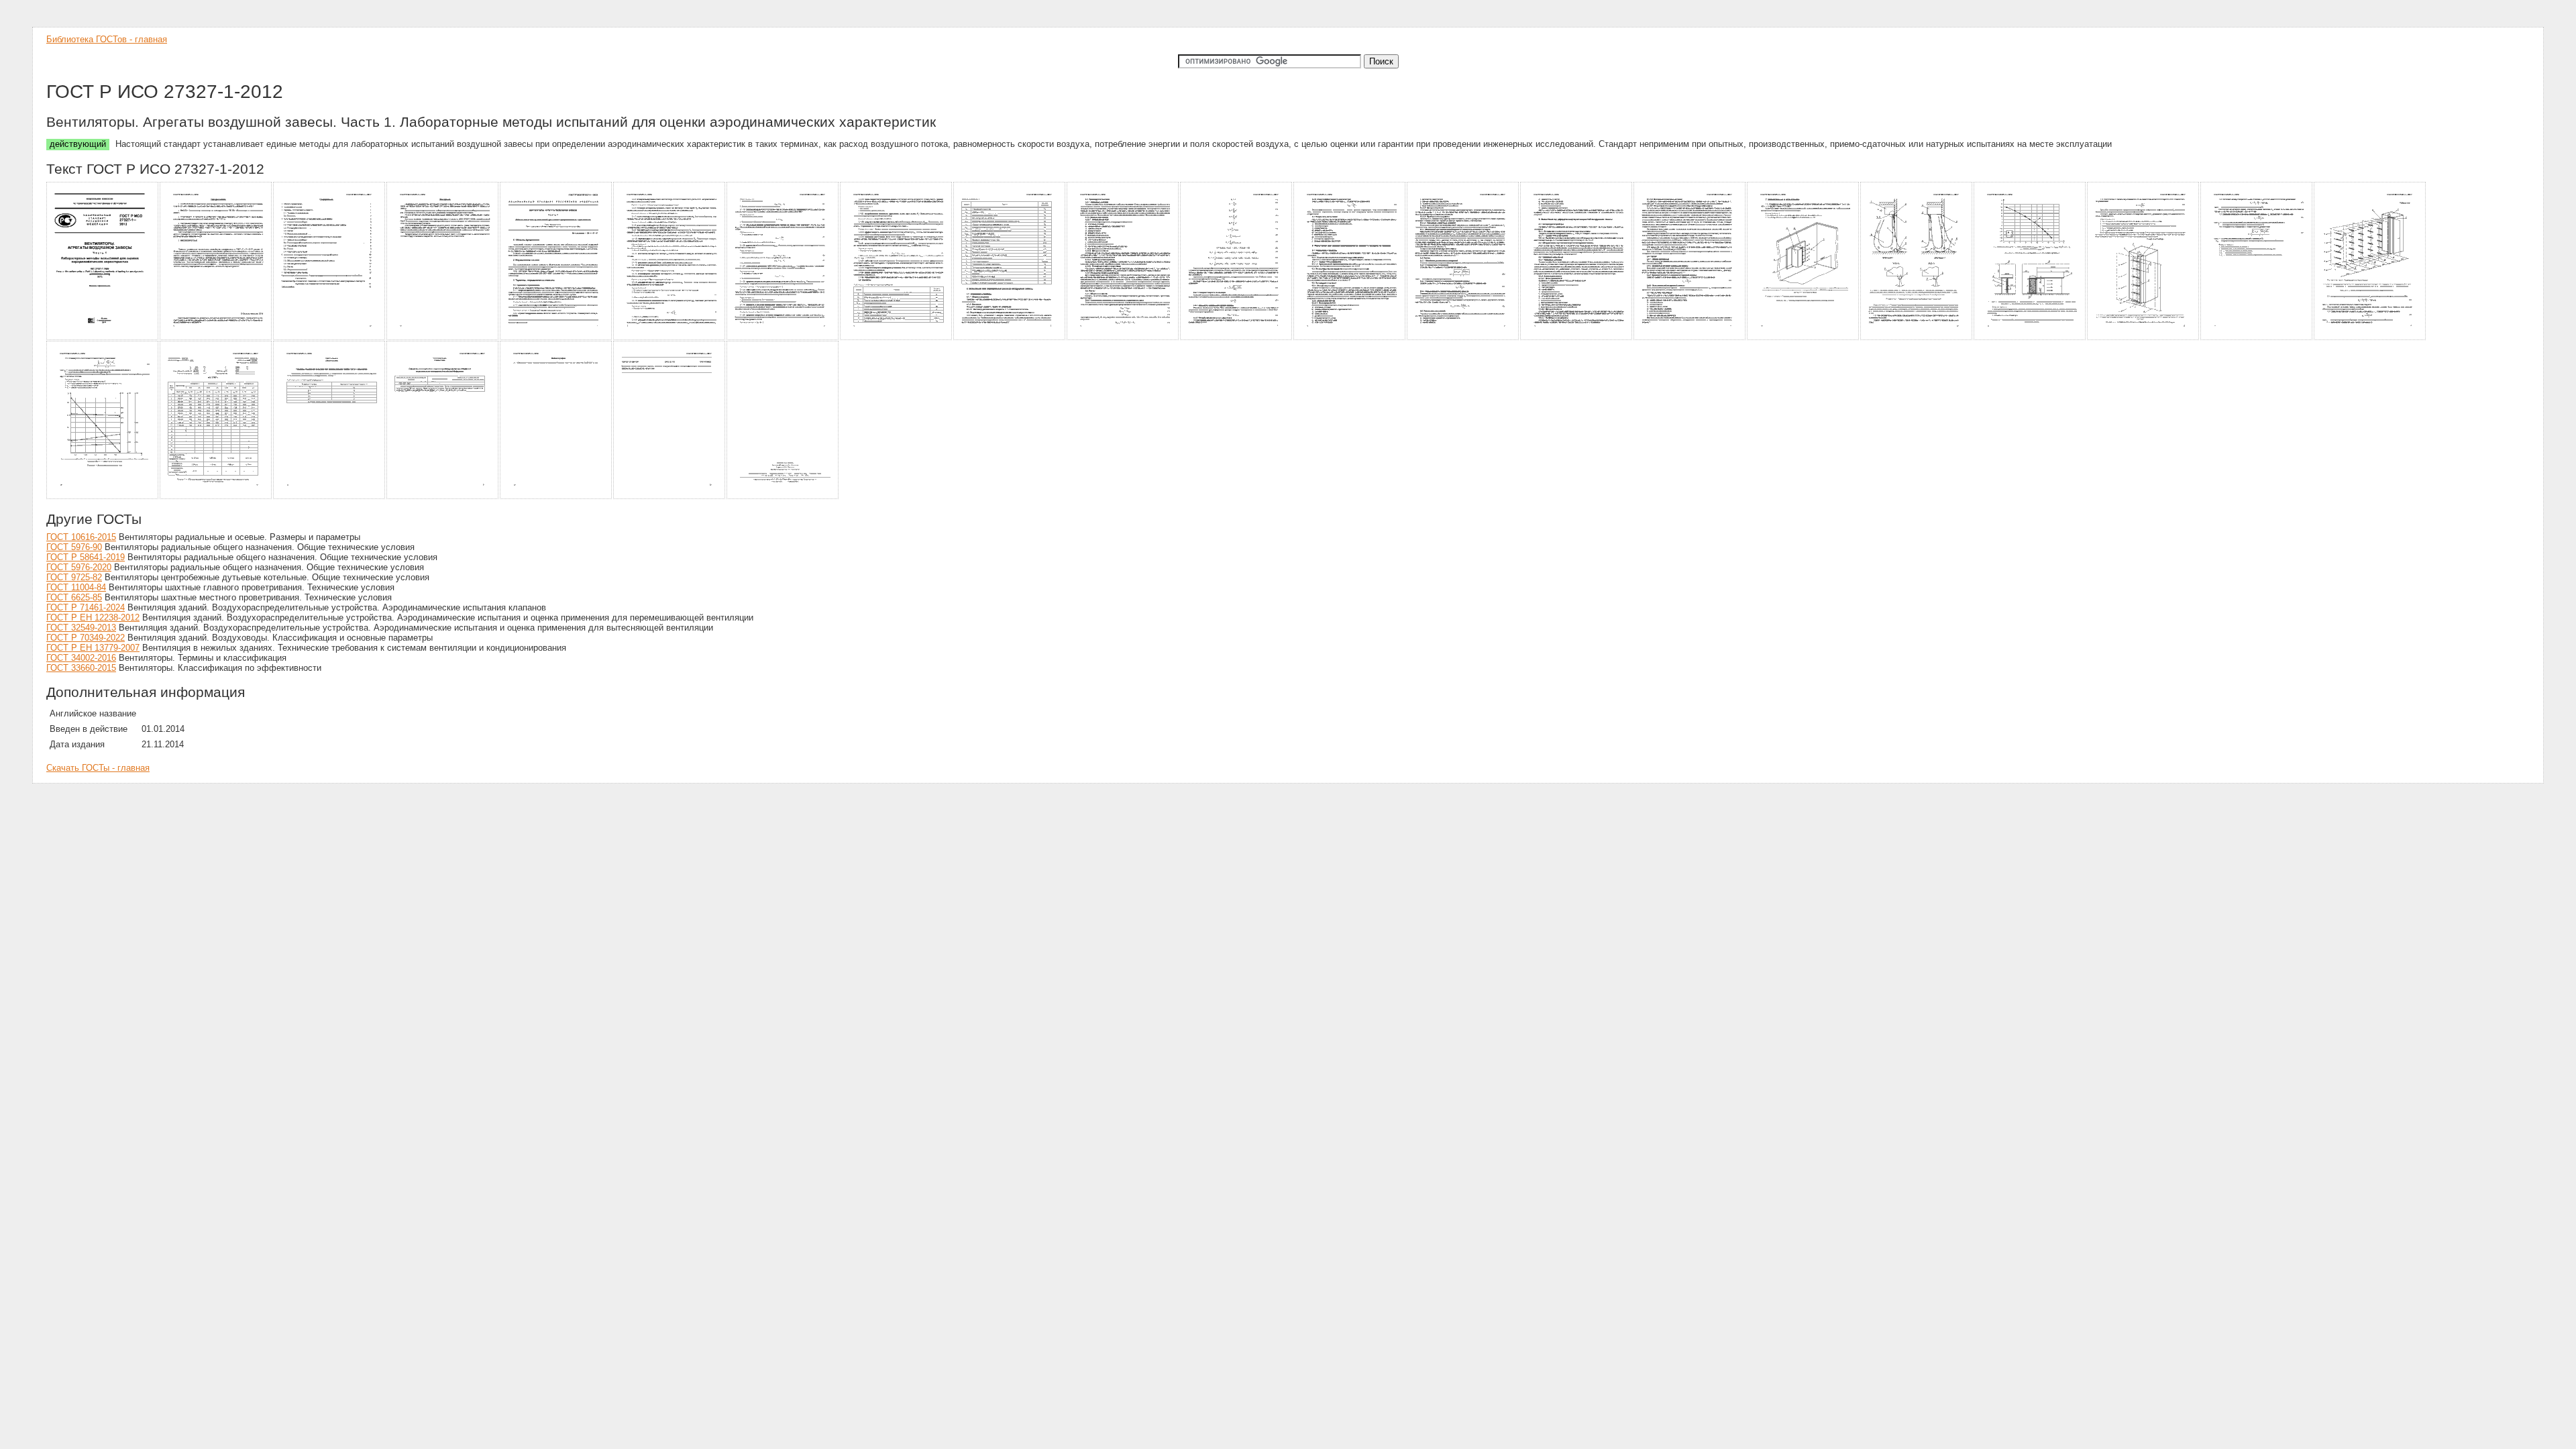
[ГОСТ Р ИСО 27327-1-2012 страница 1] (103, 338)
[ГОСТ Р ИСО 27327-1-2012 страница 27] (670, 497)
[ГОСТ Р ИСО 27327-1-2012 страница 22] (103, 497)
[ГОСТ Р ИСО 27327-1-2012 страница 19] (2144, 338)
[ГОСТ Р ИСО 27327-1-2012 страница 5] (556, 338)
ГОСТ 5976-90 (74, 547)
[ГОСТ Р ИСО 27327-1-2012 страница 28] (783, 497)
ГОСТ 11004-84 (76, 587)
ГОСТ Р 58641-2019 (86, 557)
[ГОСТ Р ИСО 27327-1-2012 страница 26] (556, 497)
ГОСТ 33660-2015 (81, 668)
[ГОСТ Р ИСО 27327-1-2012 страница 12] (1350, 338)
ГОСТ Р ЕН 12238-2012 (93, 618)
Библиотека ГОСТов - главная (107, 39)
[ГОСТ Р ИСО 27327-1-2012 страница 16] (1804, 338)
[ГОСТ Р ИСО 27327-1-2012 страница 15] (1690, 338)
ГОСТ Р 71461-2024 (86, 607)
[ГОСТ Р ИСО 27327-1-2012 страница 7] (783, 338)
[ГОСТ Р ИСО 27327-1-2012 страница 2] (216, 338)
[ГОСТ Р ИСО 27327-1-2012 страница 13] (1463, 338)
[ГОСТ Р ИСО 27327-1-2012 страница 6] (670, 338)
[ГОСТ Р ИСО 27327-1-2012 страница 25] (443, 497)
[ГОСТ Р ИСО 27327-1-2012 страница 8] (897, 338)
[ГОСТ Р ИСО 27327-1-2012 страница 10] (1123, 338)
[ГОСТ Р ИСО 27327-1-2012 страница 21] (2370, 338)
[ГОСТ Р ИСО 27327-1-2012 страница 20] (2257, 338)
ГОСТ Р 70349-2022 (86, 638)
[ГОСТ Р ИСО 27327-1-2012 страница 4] (443, 338)
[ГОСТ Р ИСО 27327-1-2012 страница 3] (330, 338)
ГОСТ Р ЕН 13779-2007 (93, 648)
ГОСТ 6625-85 (74, 597)
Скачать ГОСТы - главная (98, 768)
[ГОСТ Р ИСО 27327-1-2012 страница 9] (1010, 338)
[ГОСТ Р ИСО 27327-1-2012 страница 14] (1577, 338)
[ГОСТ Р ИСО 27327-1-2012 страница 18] (2030, 338)
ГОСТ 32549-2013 (81, 628)
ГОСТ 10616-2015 (81, 537)
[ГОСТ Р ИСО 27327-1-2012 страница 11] (1237, 338)
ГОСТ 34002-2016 (81, 658)
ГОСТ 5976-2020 (79, 567)
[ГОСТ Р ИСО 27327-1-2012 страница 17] (1917, 338)
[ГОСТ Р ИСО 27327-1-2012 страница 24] (330, 497)
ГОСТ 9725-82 (74, 577)
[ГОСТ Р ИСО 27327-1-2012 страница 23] (216, 497)
